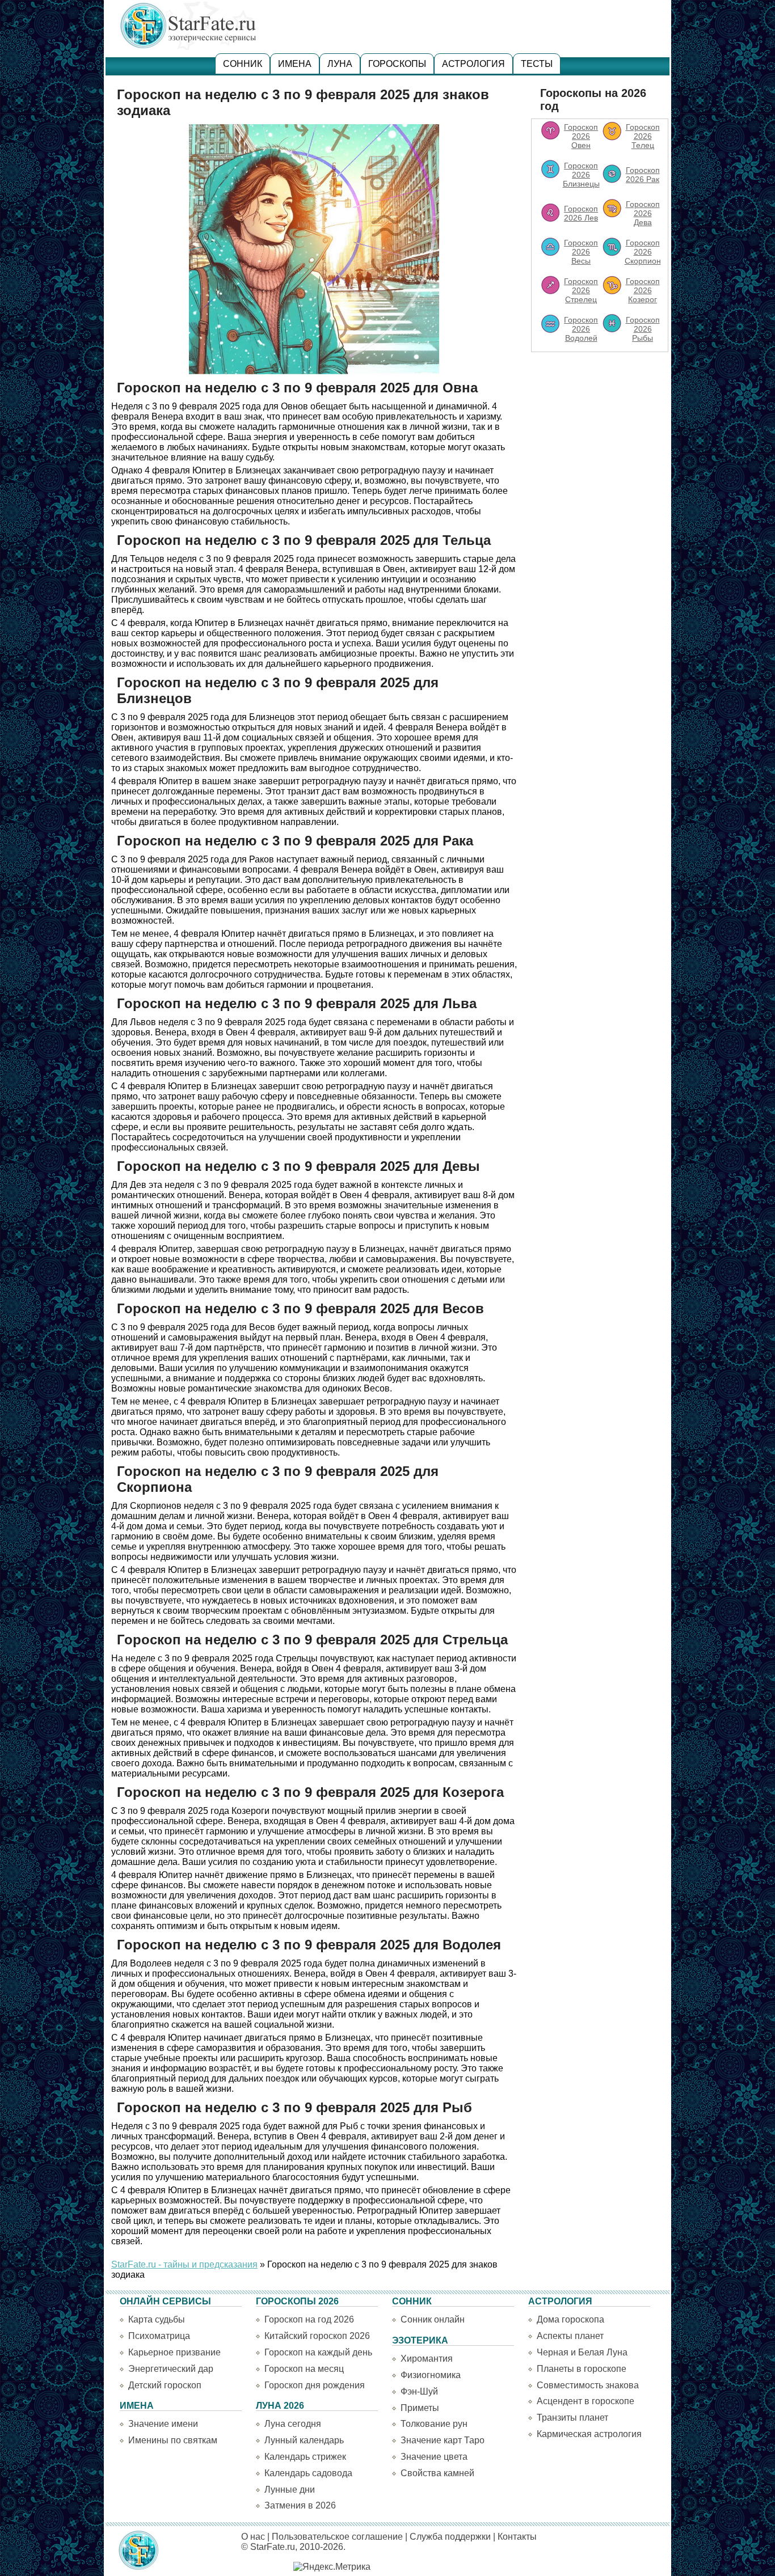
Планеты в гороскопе (582, 2369)
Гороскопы (397, 64)
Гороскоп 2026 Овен (581, 136)
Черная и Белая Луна (582, 2352)
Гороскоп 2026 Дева (643, 213)
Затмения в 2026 (300, 2505)
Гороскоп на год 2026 (309, 2319)
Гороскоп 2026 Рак (643, 175)
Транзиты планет (572, 2418)
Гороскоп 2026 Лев (581, 213)
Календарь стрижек (305, 2457)
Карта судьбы (157, 2319)
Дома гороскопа (570, 2319)
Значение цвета (434, 2457)
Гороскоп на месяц (304, 2369)
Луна (340, 64)
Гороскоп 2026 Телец (643, 136)
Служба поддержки (450, 2537)
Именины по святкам (173, 2440)
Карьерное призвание (174, 2352)
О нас (253, 2537)
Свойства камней (437, 2473)
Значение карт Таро (443, 2440)
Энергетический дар (171, 2369)
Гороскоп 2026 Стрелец (581, 290)
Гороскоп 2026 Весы (581, 252)
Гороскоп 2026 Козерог (643, 290)
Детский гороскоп (165, 2385)
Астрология (473, 64)
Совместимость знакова (588, 2385)
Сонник (243, 64)
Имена (295, 64)
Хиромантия (427, 2359)
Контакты (517, 2537)
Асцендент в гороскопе (586, 2401)
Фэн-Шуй (419, 2391)
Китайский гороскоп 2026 (317, 2336)
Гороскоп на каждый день (318, 2352)
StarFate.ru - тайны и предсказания (184, 2264)
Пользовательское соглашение (337, 2537)
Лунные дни (290, 2490)
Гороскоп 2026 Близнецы (581, 175)
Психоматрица (159, 2336)
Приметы (420, 2408)
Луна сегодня (293, 2424)
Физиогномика (431, 2375)
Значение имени (163, 2424)
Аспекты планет (570, 2336)
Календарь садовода (308, 2473)
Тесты (537, 64)
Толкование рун (434, 2424)
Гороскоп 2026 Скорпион (643, 252)
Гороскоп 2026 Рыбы (643, 329)
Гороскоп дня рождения (315, 2385)
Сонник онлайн (433, 2319)
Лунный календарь (304, 2440)
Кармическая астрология (589, 2434)
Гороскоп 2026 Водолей (581, 329)
